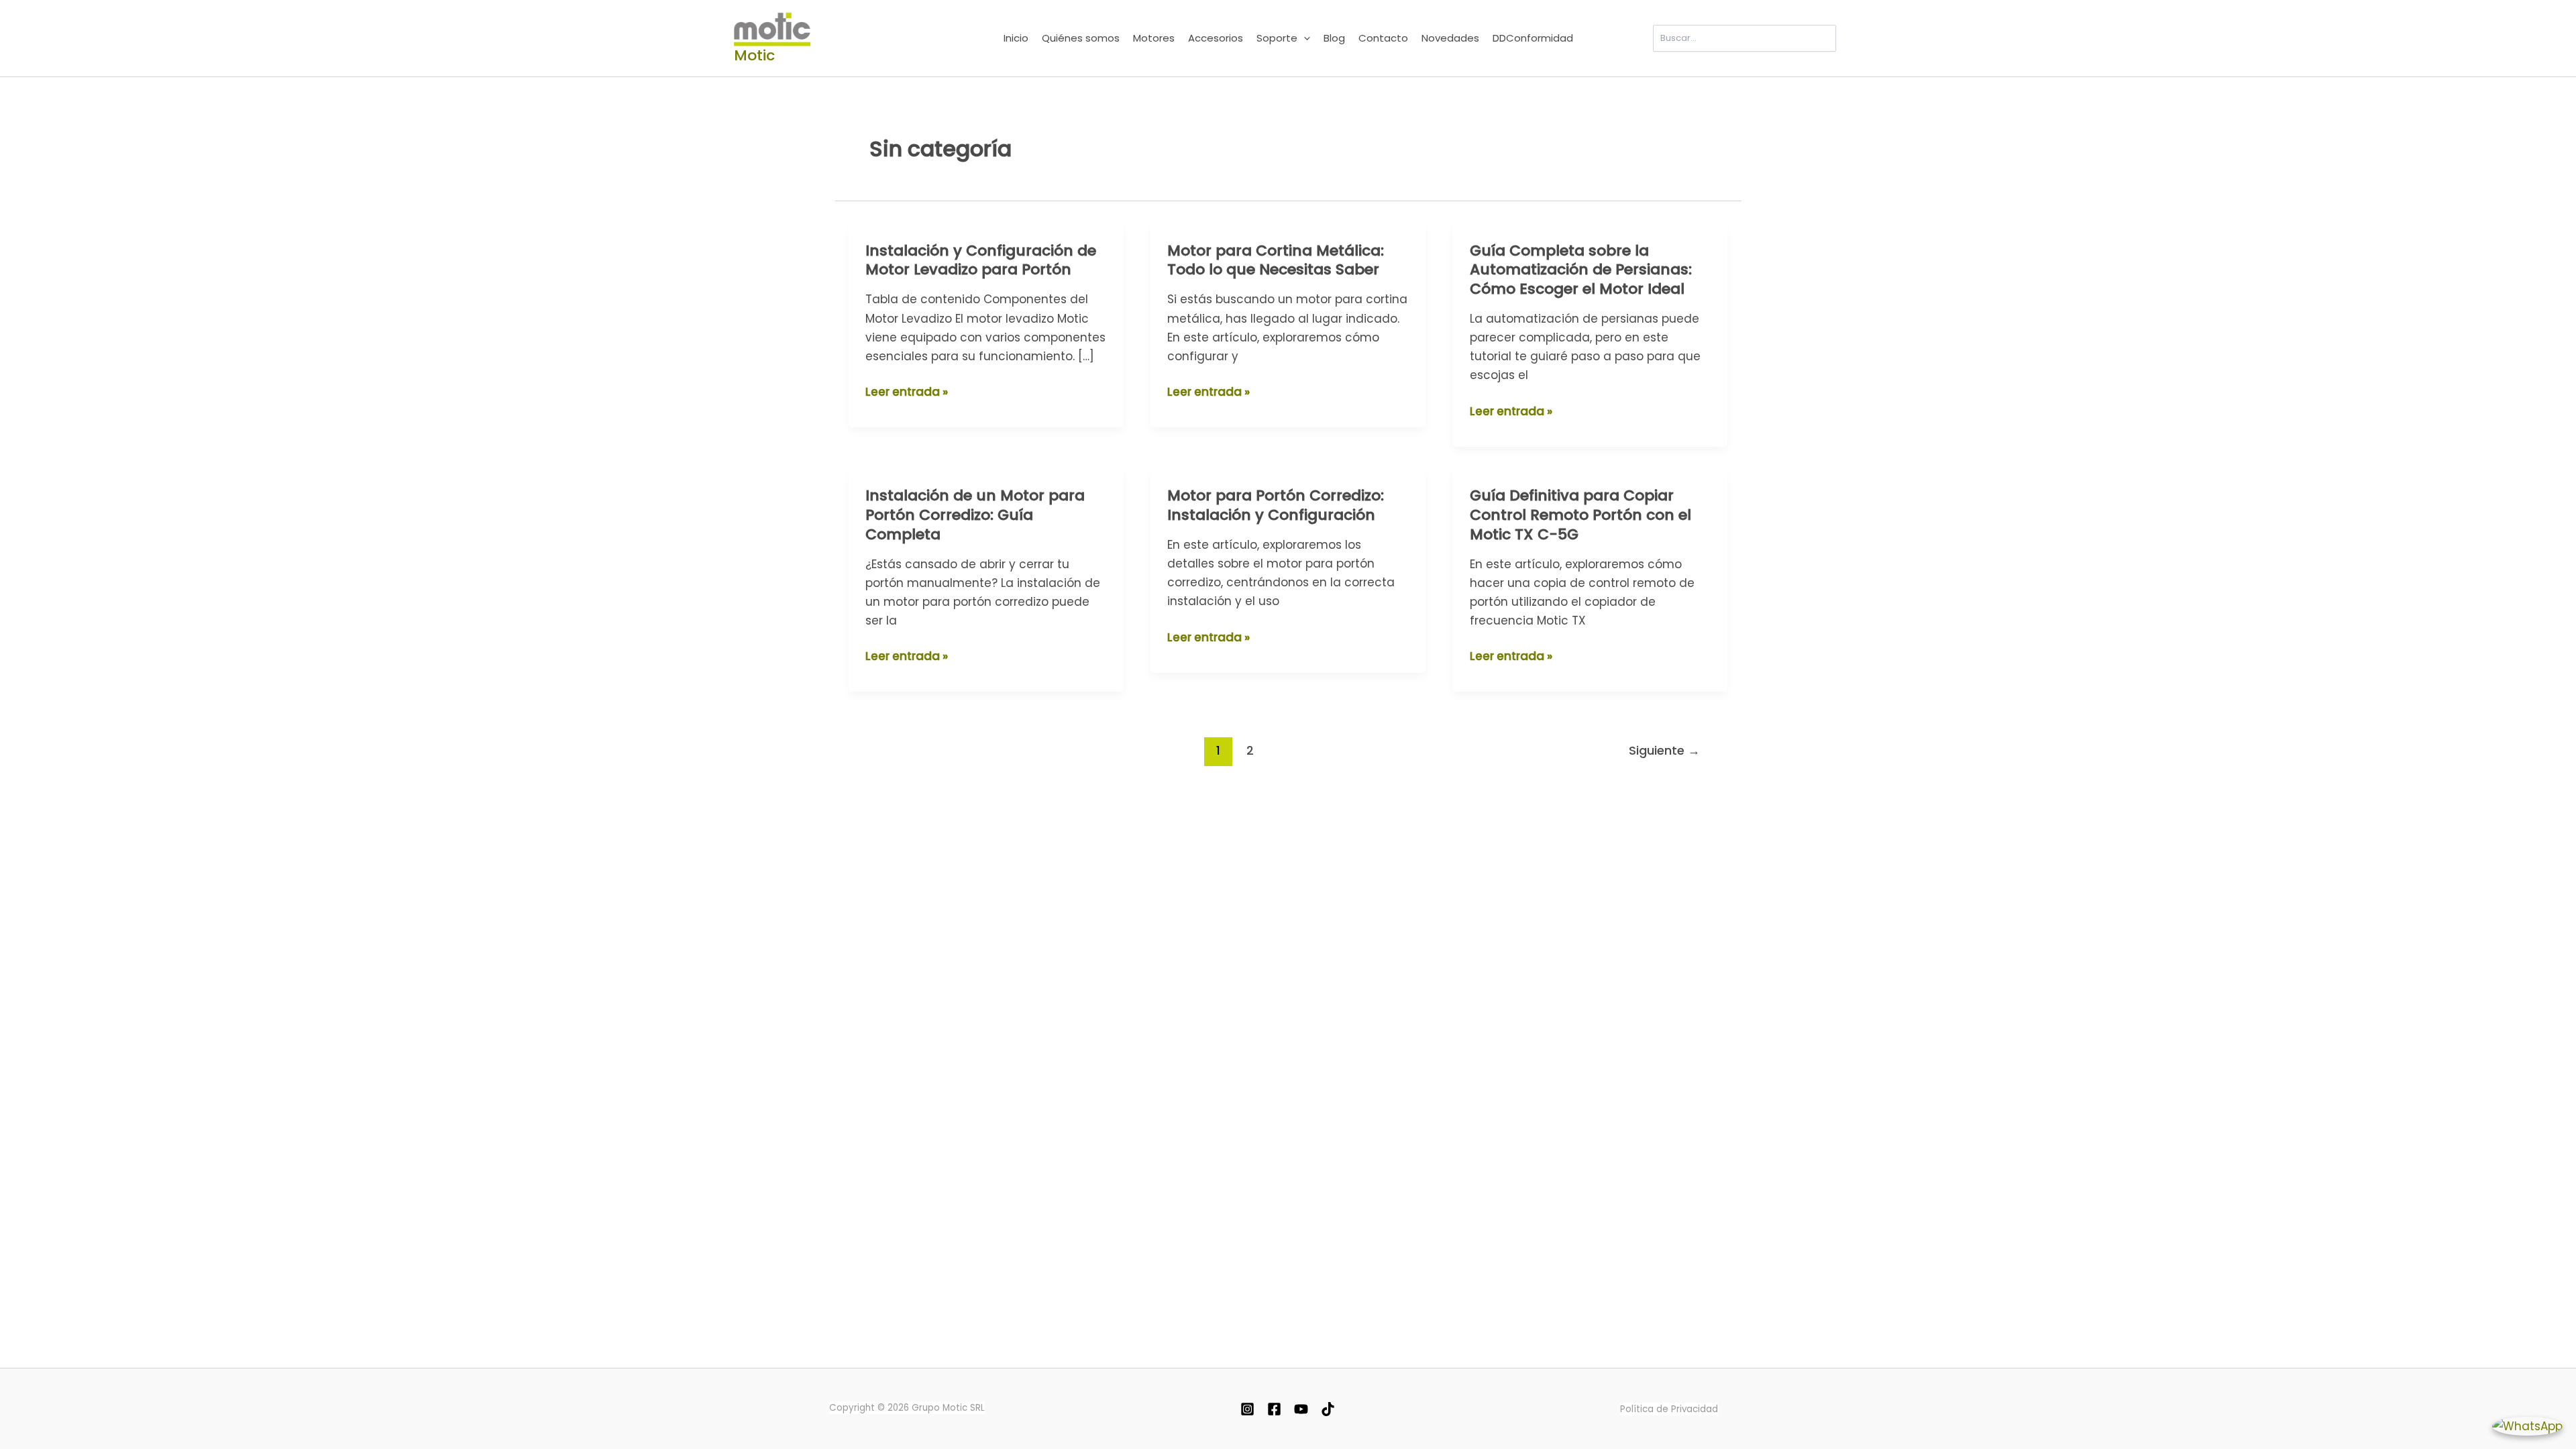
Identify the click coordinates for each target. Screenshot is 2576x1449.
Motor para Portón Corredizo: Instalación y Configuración (1276, 505)
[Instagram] (1247, 1409)
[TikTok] (1328, 1409)
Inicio (1016, 38)
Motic (754, 55)
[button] (1304, 38)
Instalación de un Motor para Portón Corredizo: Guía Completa (975, 515)
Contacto (1383, 38)
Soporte (1277, 38)
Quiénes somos (1081, 38)
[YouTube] (1301, 1409)
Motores (1154, 38)
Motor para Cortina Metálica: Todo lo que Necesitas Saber (1276, 260)
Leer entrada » (907, 391)
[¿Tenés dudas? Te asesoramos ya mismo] (2527, 1426)
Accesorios (1216, 38)
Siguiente (1664, 750)
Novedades (1450, 38)
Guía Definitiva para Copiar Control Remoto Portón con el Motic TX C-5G (1580, 515)
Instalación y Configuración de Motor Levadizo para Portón (981, 260)
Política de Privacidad (1669, 1409)
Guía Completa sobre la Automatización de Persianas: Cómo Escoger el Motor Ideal (1581, 270)
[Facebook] (1274, 1409)
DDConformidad (1533, 38)
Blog (1334, 38)
